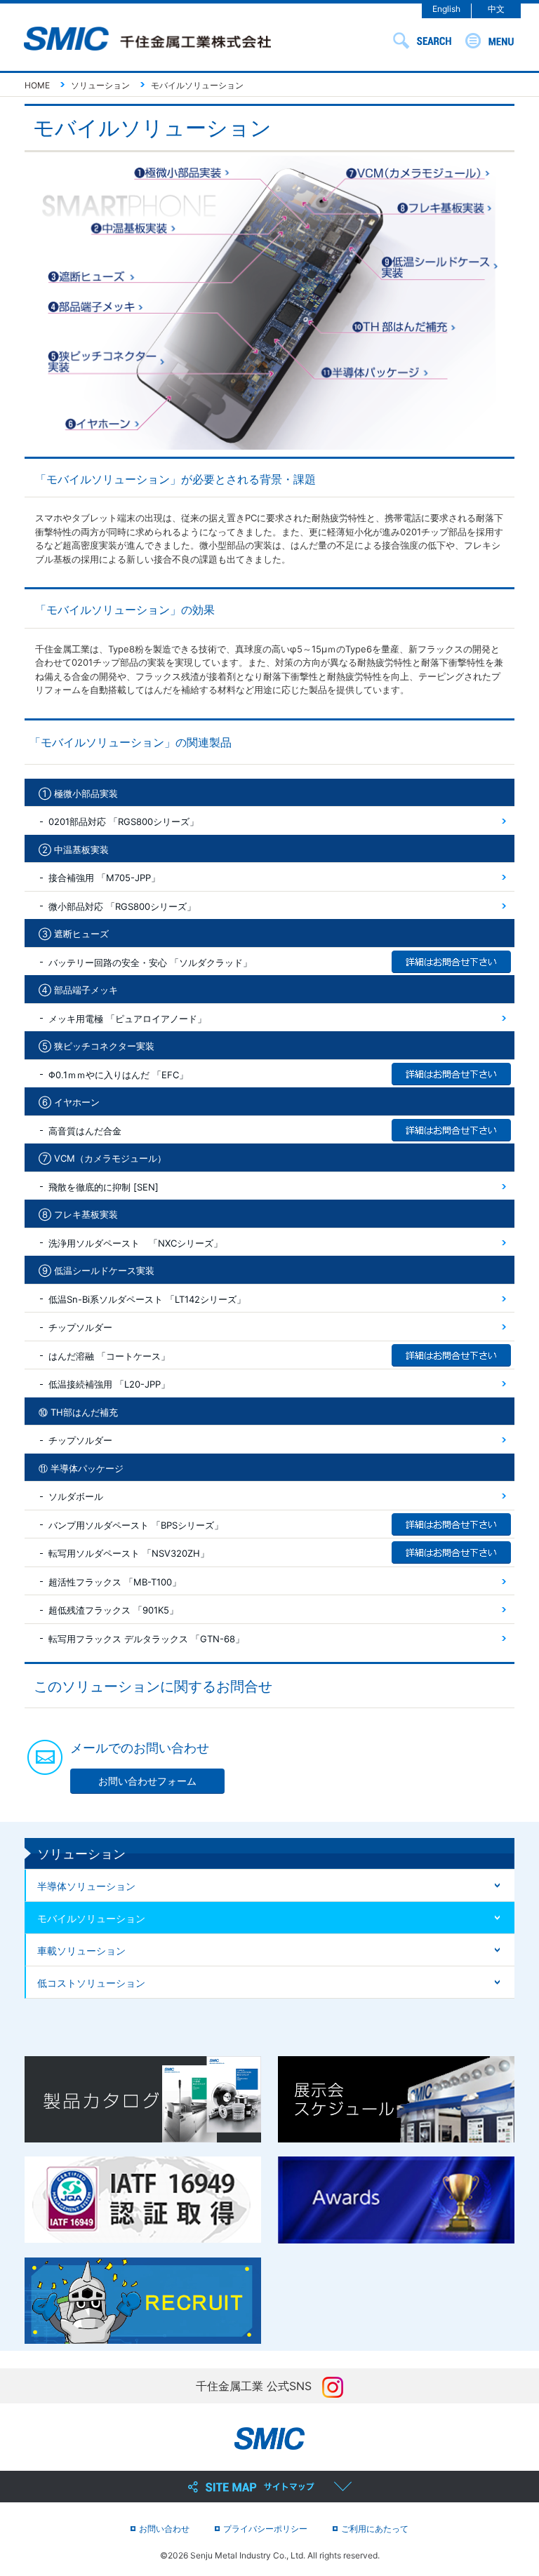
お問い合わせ (164, 2529)
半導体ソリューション (86, 1886)
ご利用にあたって (375, 2529)
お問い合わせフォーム (147, 1781)
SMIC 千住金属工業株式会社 (147, 40)
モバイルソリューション (91, 1918)
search (422, 41)
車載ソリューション (81, 1951)
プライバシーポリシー (265, 2529)
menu (490, 41)
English (446, 9)
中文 (496, 9)
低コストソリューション (91, 1983)
